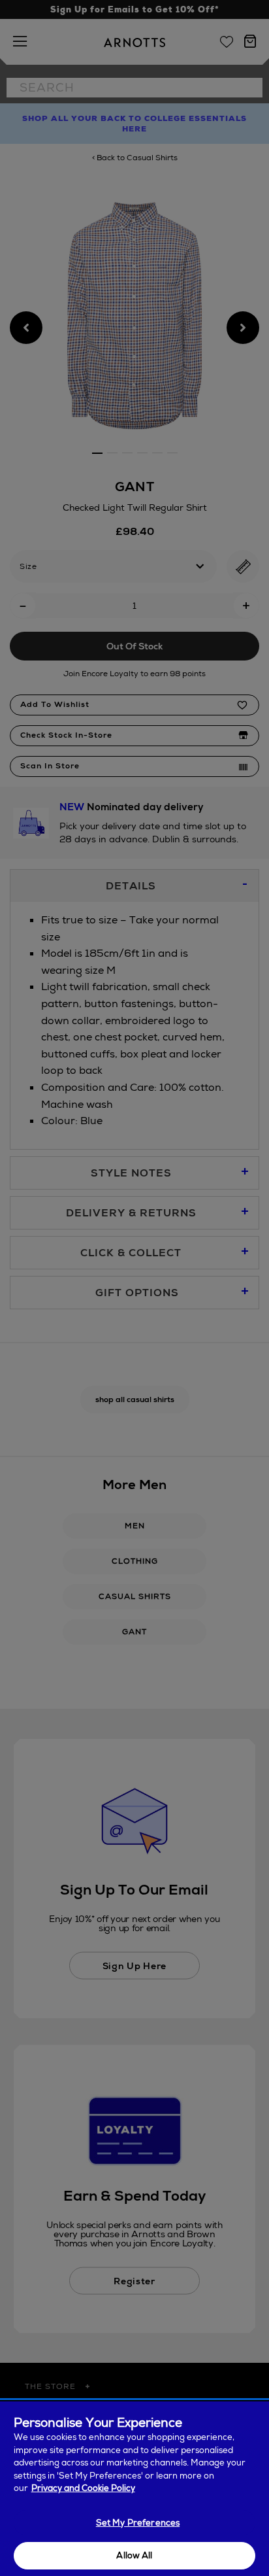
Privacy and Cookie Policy (83, 2488)
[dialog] (134, 2489)
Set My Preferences (138, 2523)
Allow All (134, 2555)
